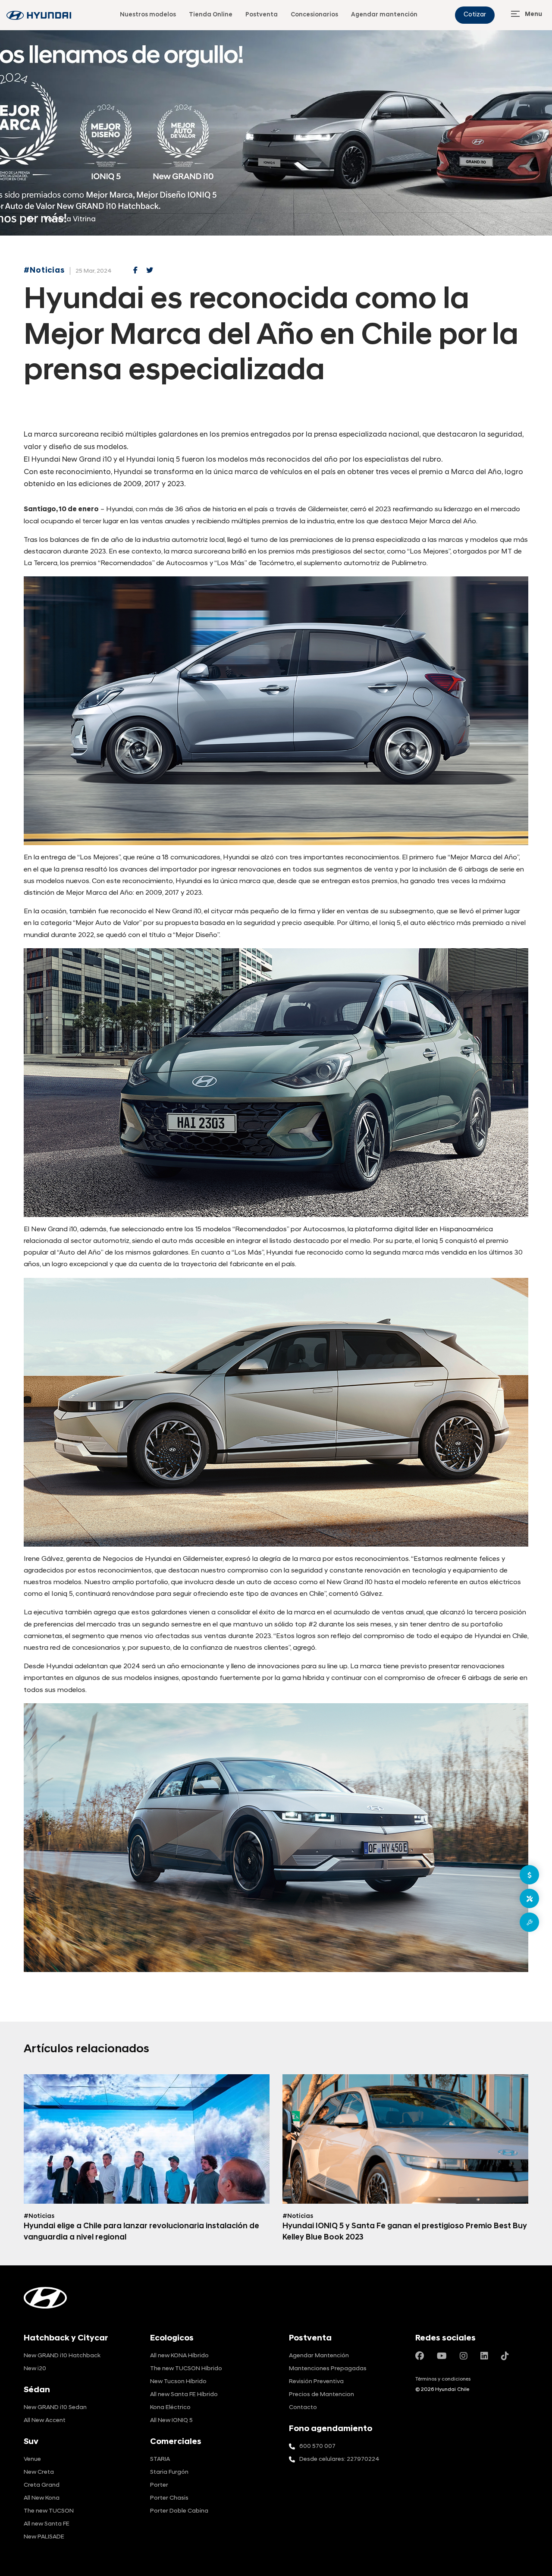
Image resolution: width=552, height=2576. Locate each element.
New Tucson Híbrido (178, 2382)
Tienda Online (211, 15)
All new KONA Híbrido (179, 2356)
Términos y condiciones (443, 2379)
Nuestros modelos (148, 15)
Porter (159, 2485)
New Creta (39, 2472)
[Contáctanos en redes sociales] (420, 2357)
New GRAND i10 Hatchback (62, 2356)
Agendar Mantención (319, 2356)
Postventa (262, 15)
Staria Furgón (169, 2472)
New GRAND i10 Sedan (55, 2408)
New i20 (35, 2369)
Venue (32, 2459)
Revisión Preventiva (316, 2382)
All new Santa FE (47, 2524)
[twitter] (150, 271)
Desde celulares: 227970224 (339, 2459)
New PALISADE (44, 2537)
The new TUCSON (49, 2511)
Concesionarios (314, 15)
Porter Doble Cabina (179, 2511)
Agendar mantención (384, 15)
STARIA (160, 2459)
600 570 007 (317, 2446)
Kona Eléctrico (170, 2408)
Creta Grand (42, 2485)
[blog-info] (39, 15)
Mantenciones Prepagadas (328, 2369)
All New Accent (45, 2420)
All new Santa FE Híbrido (184, 2395)
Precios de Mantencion (321, 2395)
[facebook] (135, 271)
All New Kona (42, 2498)
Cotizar (475, 15)
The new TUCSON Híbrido (186, 2369)
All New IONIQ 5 (171, 2420)
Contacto (303, 2408)
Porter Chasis (169, 2498)
